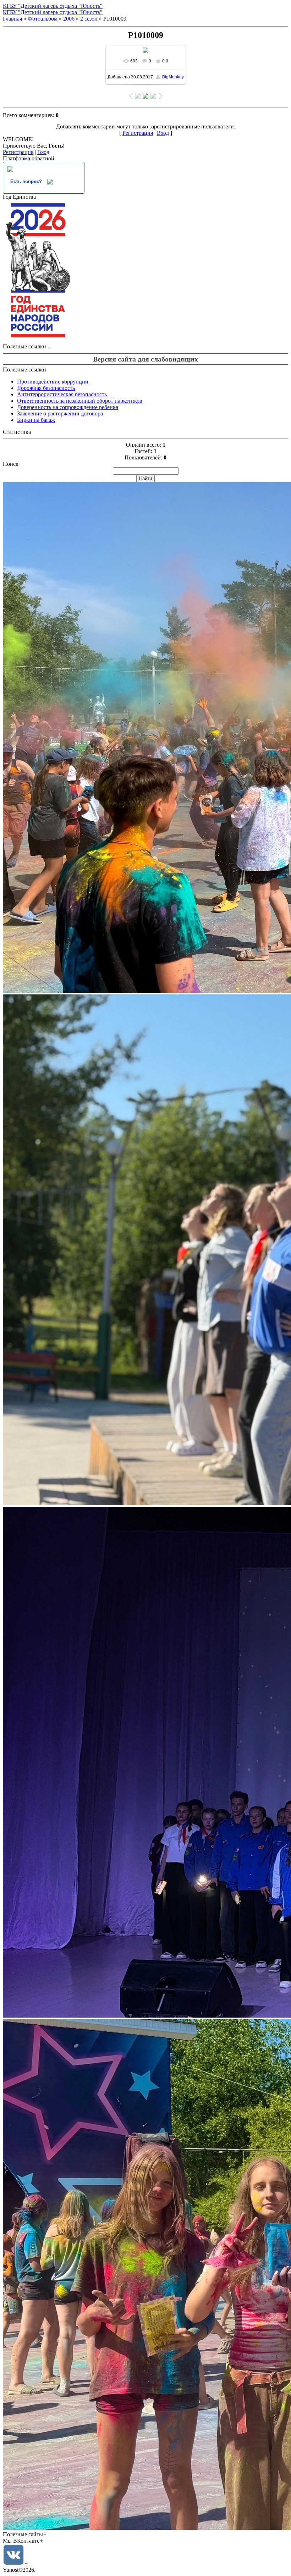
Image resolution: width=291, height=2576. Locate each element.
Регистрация (138, 133)
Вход (163, 133)
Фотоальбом (43, 19)
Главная (12, 19)
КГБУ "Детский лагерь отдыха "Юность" (53, 6)
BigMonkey (173, 77)
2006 (69, 19)
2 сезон (89, 19)
